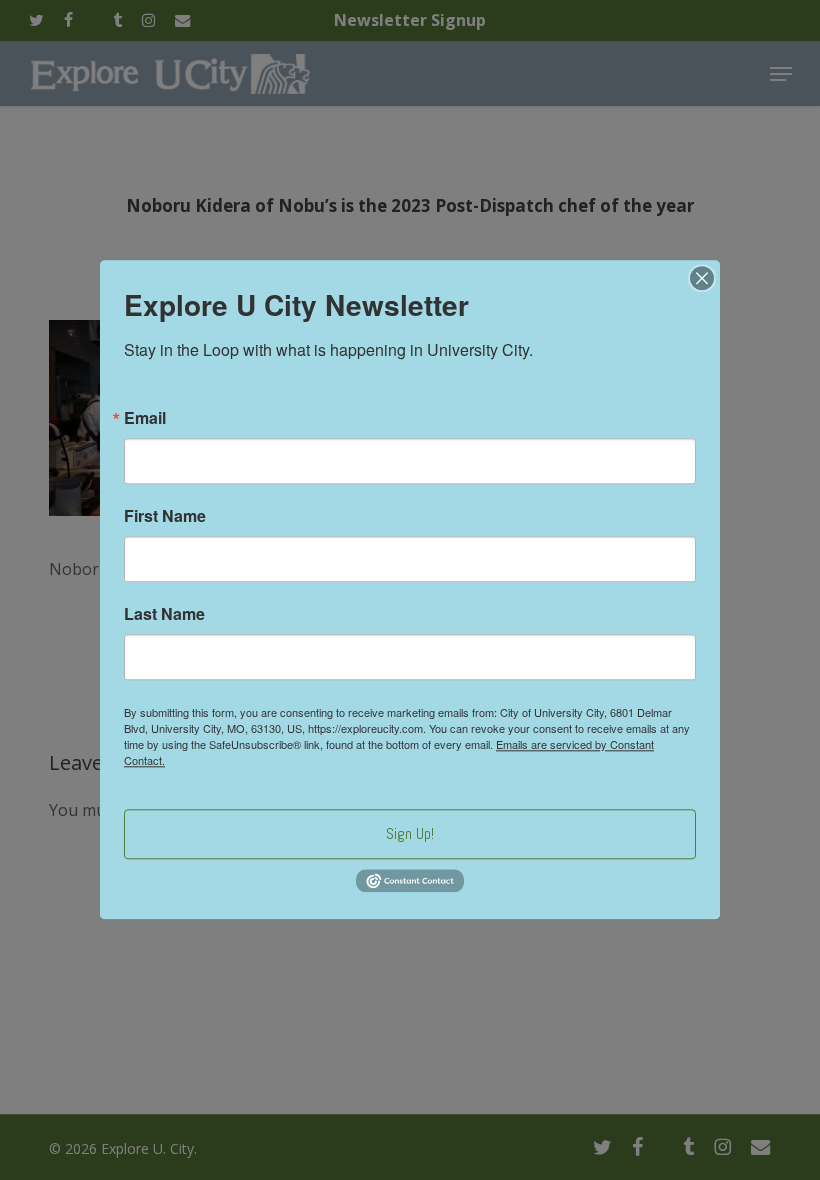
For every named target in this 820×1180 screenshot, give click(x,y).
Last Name (164, 614)
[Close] (702, 278)
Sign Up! (410, 833)
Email (145, 418)
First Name (165, 516)
